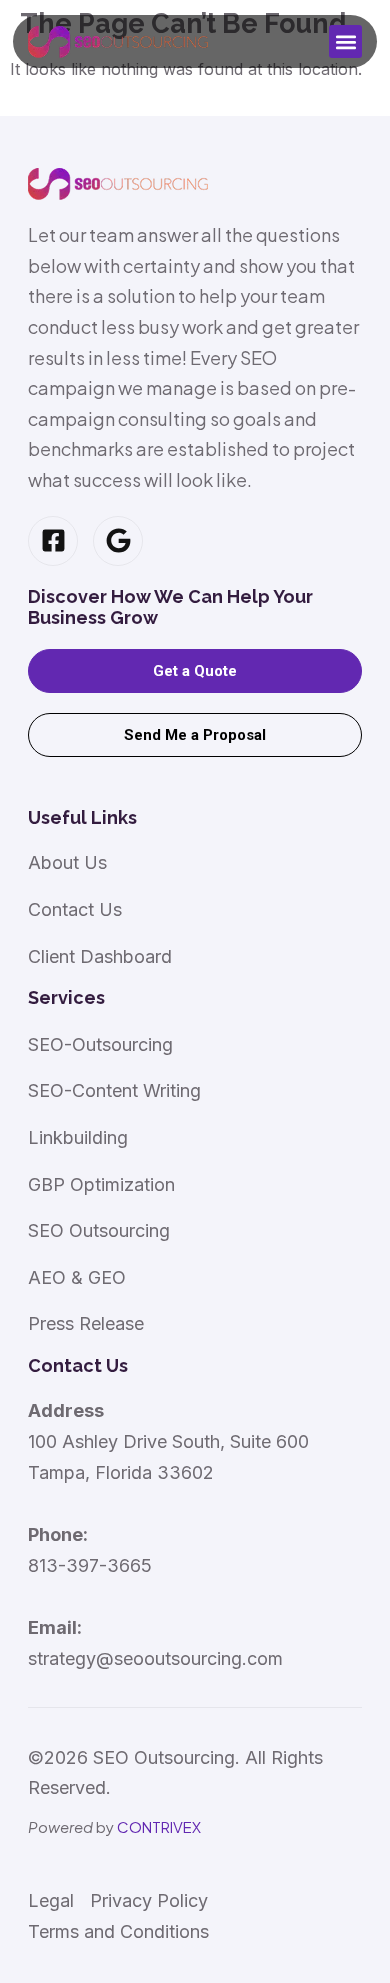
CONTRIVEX (159, 1826)
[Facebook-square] (53, 541)
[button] (345, 41)
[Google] (118, 541)
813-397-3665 (90, 1565)
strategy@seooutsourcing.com (155, 1658)
